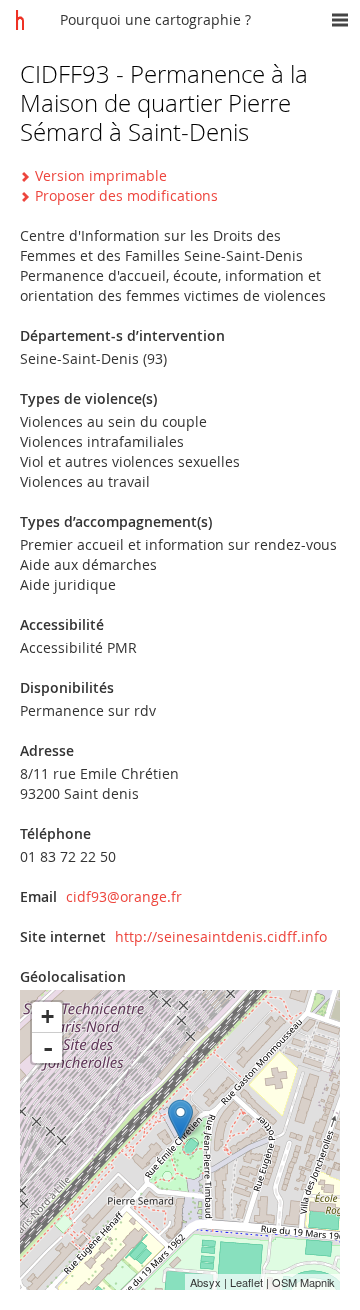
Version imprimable (101, 175)
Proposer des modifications (126, 195)
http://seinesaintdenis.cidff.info (221, 936)
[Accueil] (20, 20)
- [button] (48, 1048)
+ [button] (47, 1016)
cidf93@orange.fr (124, 896)
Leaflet (246, 1282)
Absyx (205, 1282)
